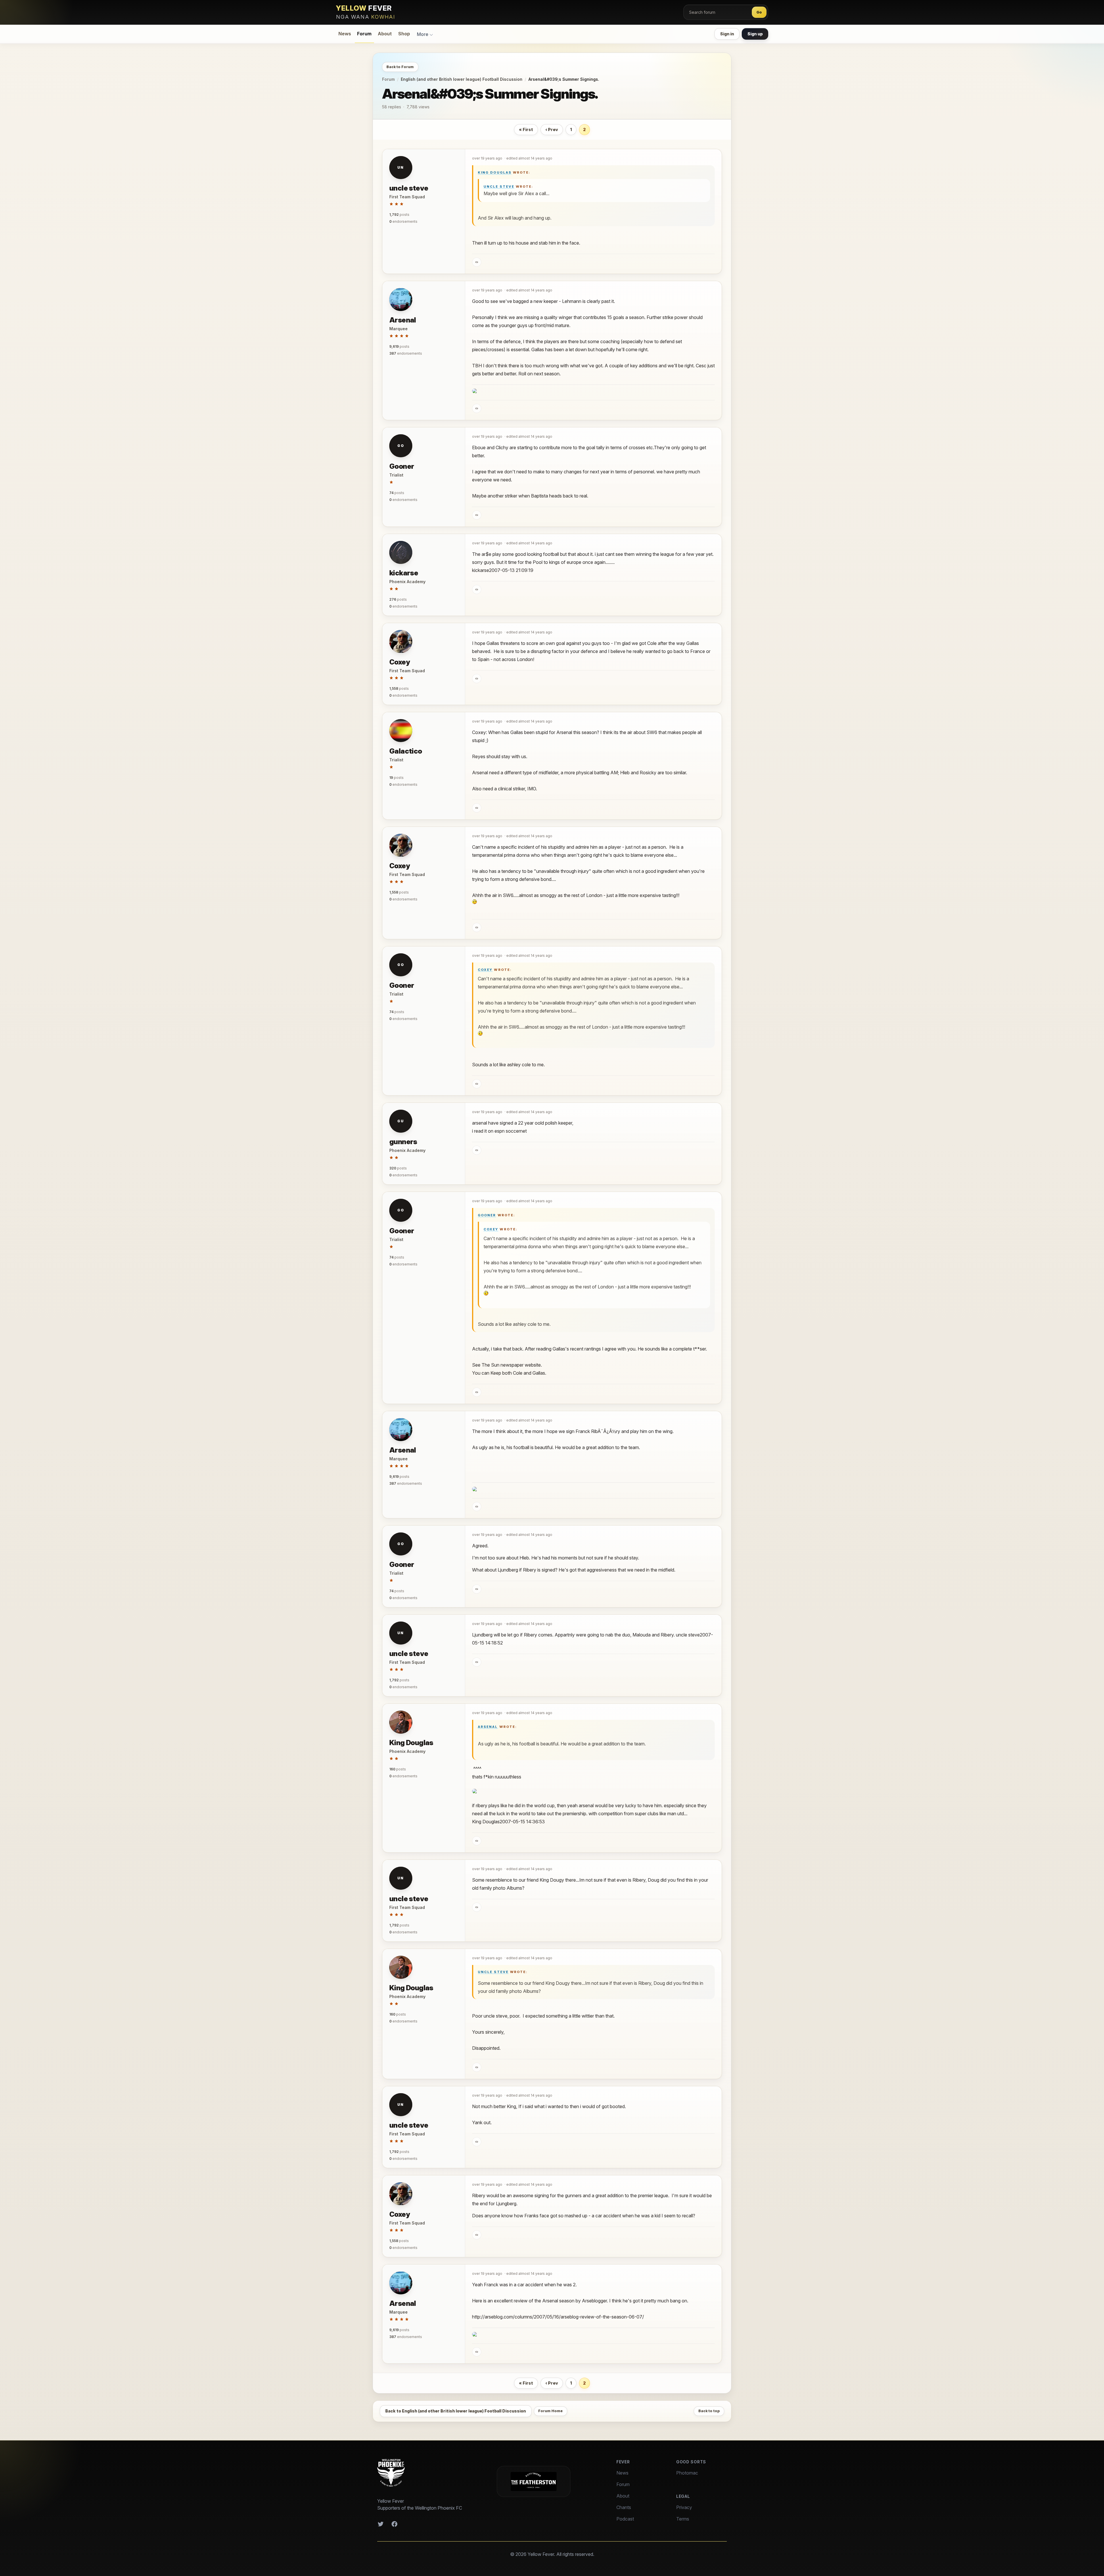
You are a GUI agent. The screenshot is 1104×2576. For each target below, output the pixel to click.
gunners (403, 1142)
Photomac (687, 2473)
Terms (683, 2519)
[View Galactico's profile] (401, 731)
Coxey (400, 662)
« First (526, 129)
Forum (364, 34)
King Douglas (495, 172)
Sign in (727, 34)
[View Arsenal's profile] (401, 299)
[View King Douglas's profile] (401, 1722)
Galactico (406, 751)
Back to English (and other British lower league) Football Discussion (456, 2411)
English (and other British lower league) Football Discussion (462, 79)
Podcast (625, 2519)
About (385, 34)
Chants (624, 2507)
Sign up (755, 34)
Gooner (402, 466)
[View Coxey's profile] (401, 641)
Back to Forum (400, 67)
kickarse (404, 573)
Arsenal (403, 320)
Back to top (709, 2411)
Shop (404, 34)
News (345, 34)
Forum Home (550, 2411)
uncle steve (409, 188)
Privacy (684, 2507)
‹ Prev (552, 129)
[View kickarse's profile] (401, 552)
